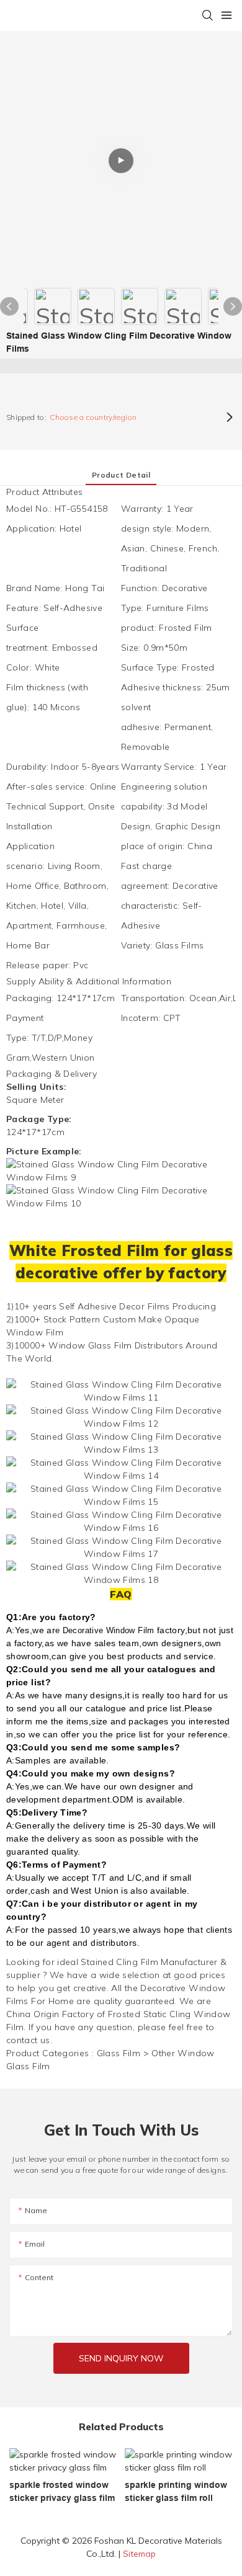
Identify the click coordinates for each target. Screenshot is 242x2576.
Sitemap (139, 2554)
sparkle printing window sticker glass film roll (176, 2491)
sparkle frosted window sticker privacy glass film (62, 2491)
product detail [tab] (121, 475)
